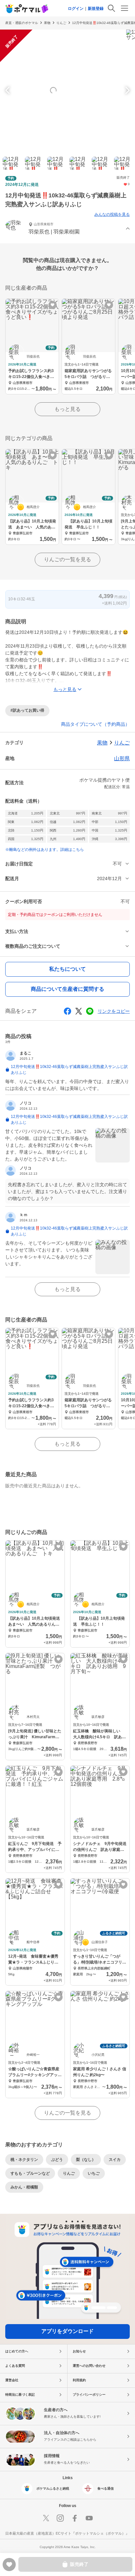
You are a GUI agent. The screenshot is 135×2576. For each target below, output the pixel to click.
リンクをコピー (114, 1011)
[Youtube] (89, 2518)
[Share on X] (79, 1011)
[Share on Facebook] (67, 1011)
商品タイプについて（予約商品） (95, 724)
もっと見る (67, 409)
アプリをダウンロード (67, 2331)
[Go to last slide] (9, 90)
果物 (47, 23)
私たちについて (67, 969)
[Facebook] (75, 2518)
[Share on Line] (90, 1011)
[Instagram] (60, 2518)
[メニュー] (125, 8)
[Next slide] (126, 90)
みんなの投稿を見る (112, 214)
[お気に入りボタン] (53, 305)
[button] (67, 229)
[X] (46, 2518)
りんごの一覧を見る (67, 559)
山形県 (122, 758)
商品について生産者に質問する (67, 989)
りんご (61, 23)
